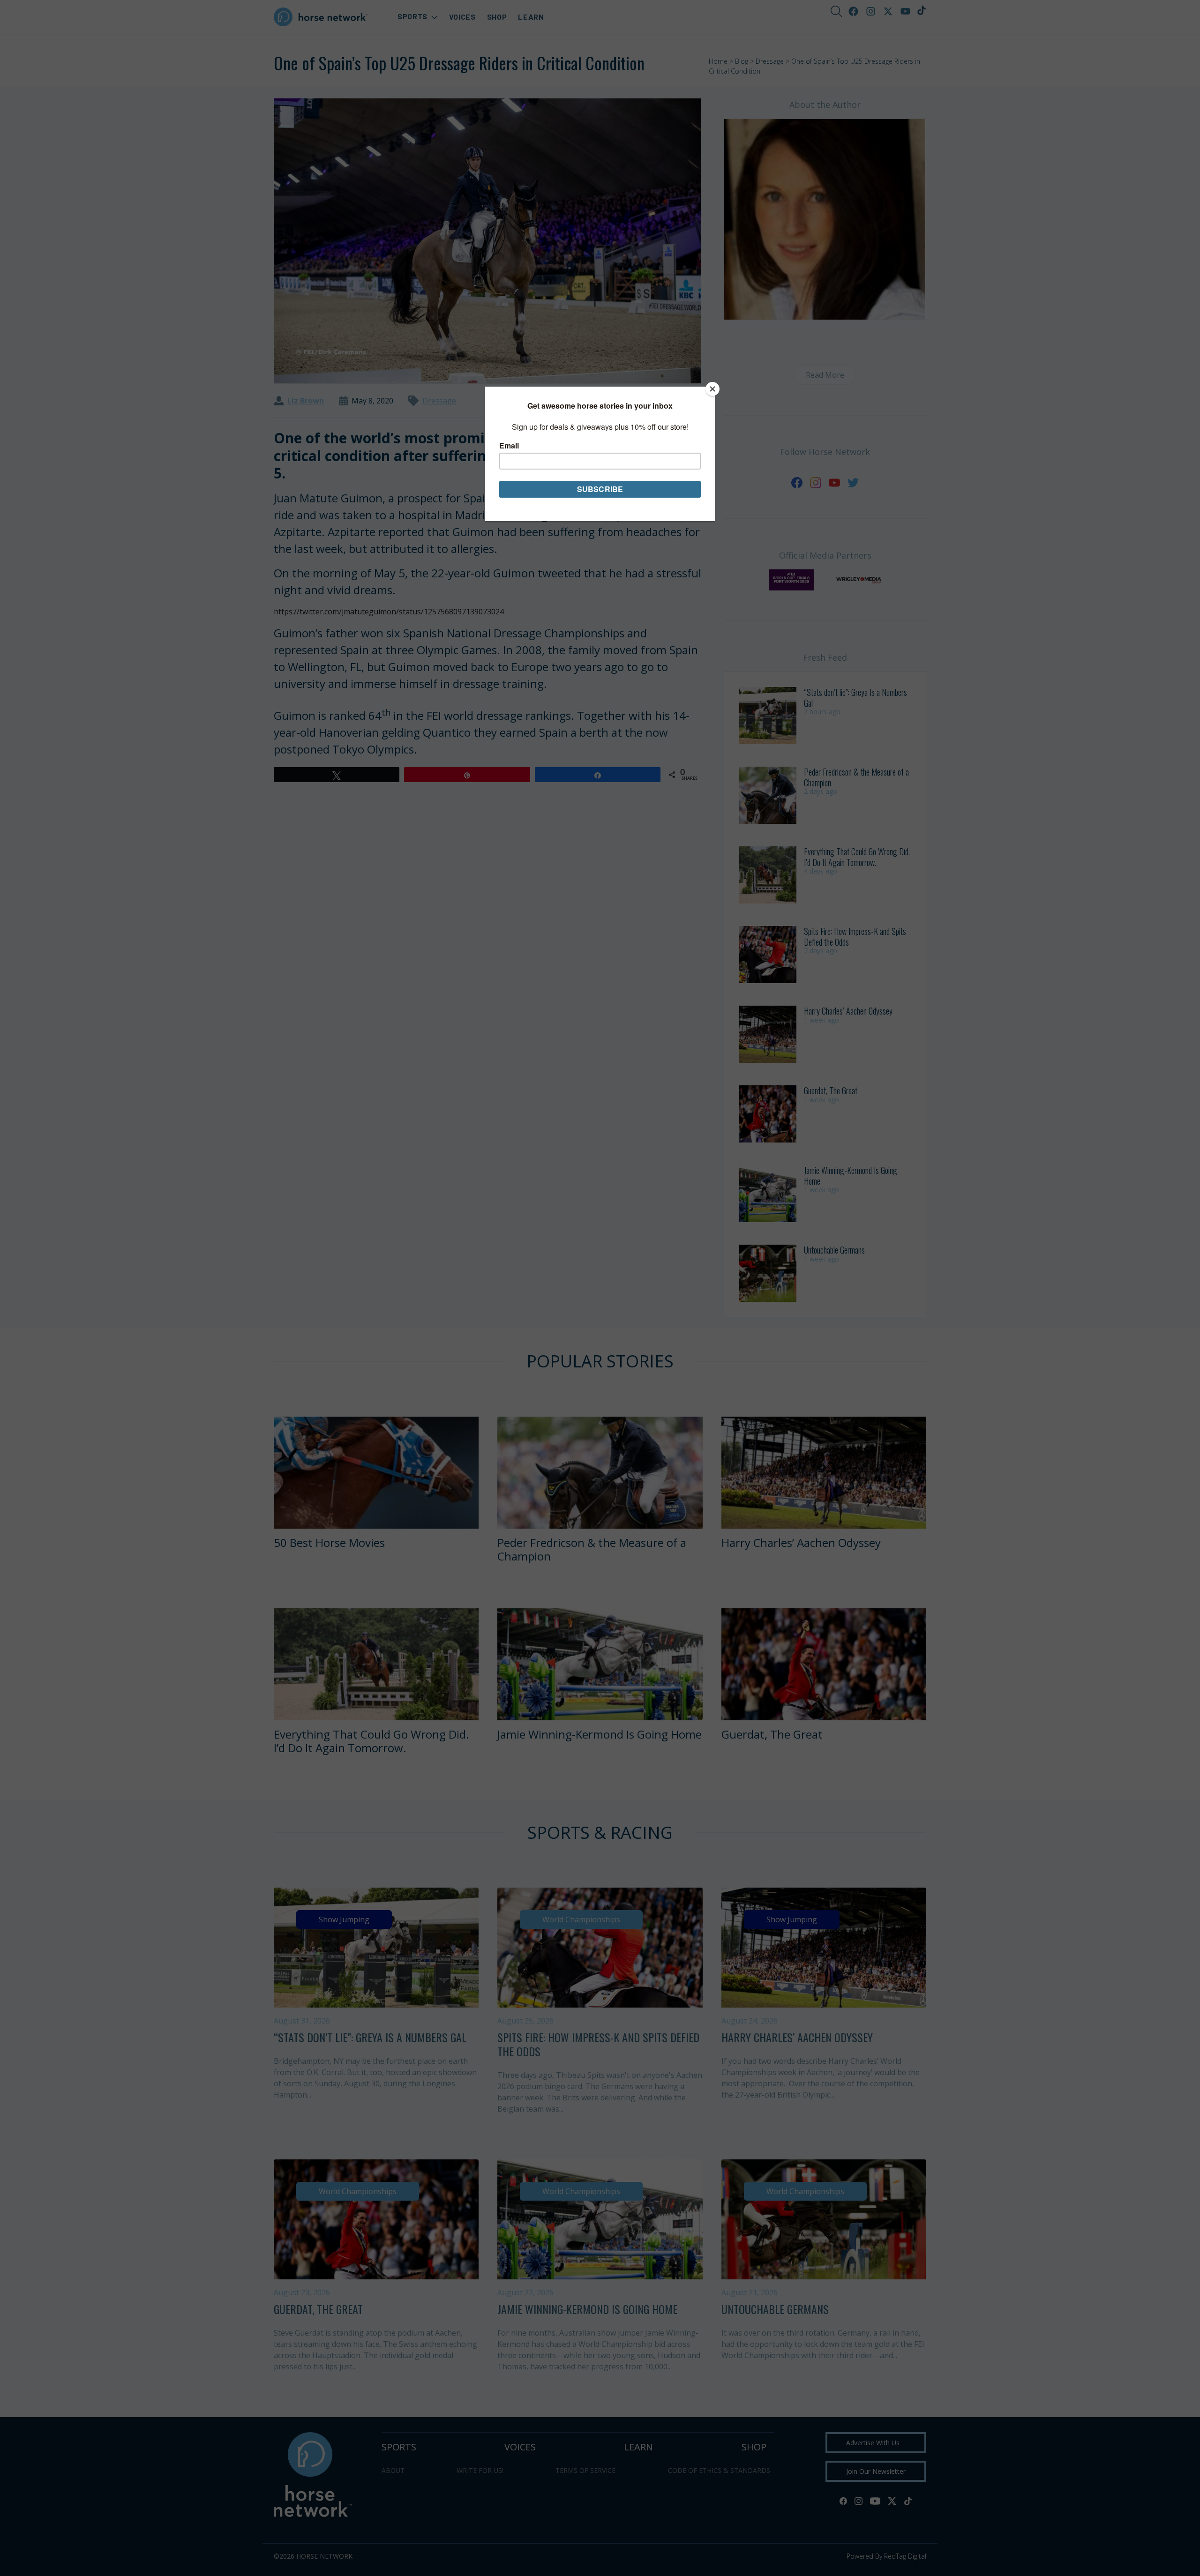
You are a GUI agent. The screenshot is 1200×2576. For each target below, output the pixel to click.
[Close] (712, 389)
